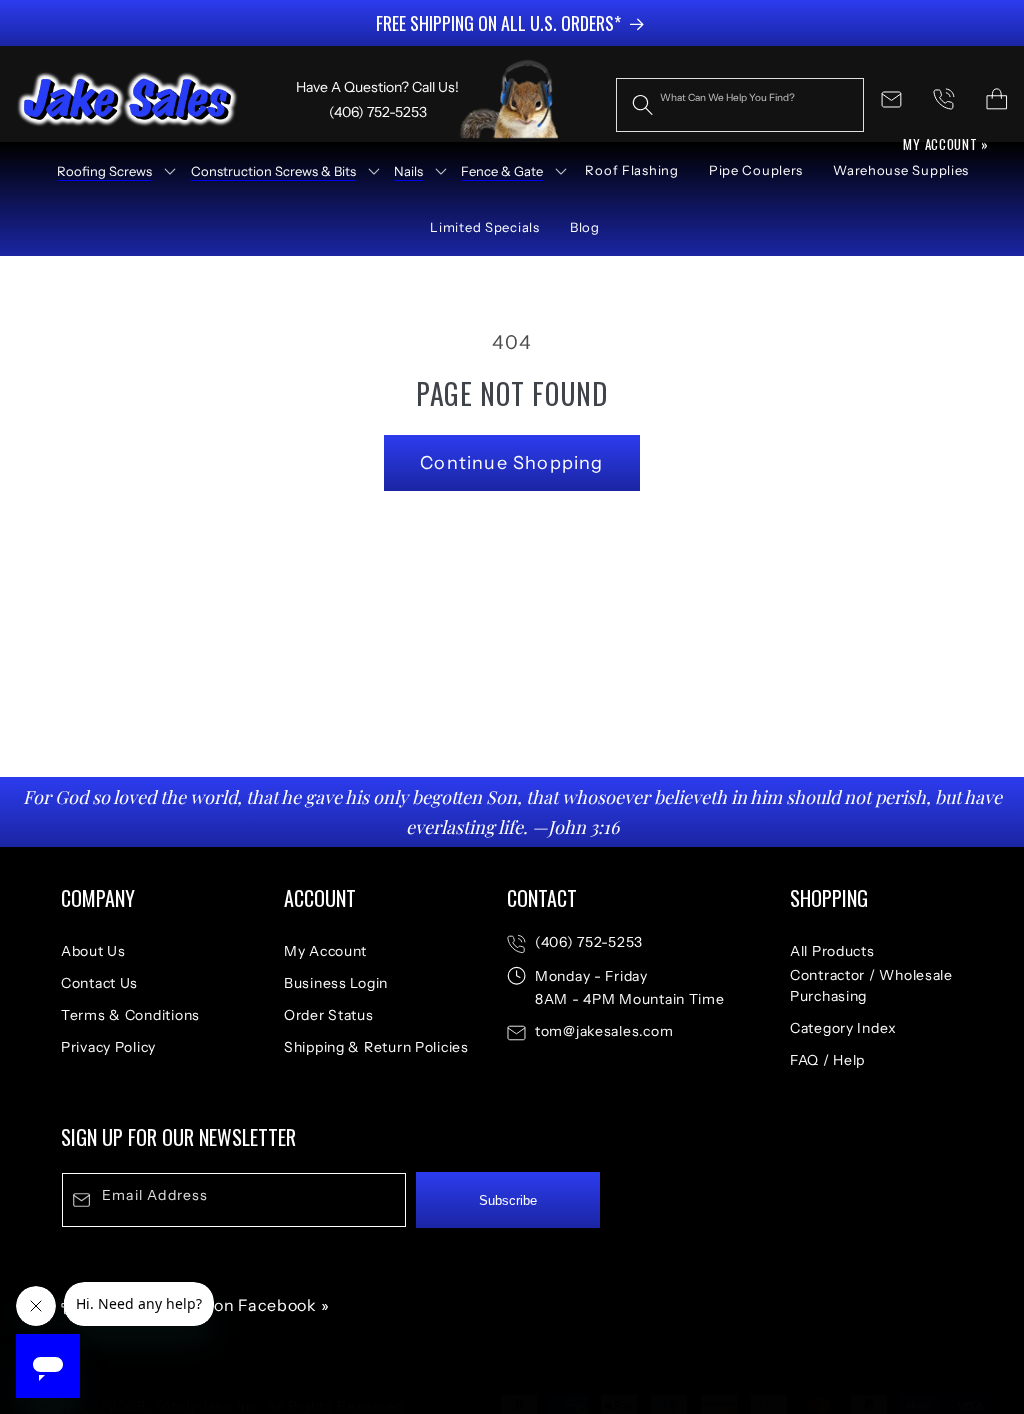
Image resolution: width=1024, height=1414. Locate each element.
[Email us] (891, 99)
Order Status (329, 1015)
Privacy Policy (108, 1047)
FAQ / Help (827, 1060)
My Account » (946, 144)
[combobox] (740, 105)
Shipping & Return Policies (376, 1047)
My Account (325, 951)
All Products (832, 951)
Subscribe (508, 1200)
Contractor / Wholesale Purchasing (871, 985)
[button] (109, 171)
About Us (93, 951)
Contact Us (99, 983)
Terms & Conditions (130, 1015)
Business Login (336, 983)
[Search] (642, 104)
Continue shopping (511, 463)
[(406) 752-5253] (944, 99)
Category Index (843, 1028)
